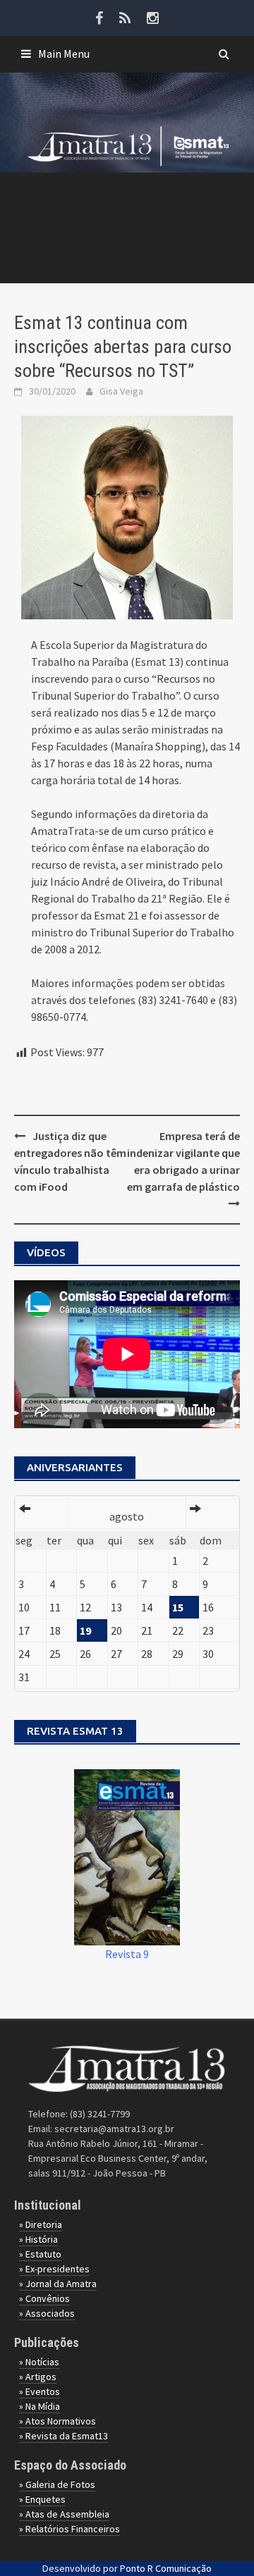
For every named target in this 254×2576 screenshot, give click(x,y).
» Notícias (39, 2362)
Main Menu (64, 54)
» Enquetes (42, 2499)
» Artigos (38, 2377)
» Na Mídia (40, 2406)
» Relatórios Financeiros (69, 2529)
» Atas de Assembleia (64, 2514)
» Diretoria (41, 2224)
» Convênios (44, 2298)
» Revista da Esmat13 (64, 2436)
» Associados (47, 2313)
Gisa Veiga (121, 391)
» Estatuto (40, 2254)
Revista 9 (127, 1954)
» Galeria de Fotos (57, 2484)
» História (38, 2239)
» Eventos (40, 2391)
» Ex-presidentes (54, 2269)
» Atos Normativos (58, 2421)
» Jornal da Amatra (58, 2284)
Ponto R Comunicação (166, 2568)
